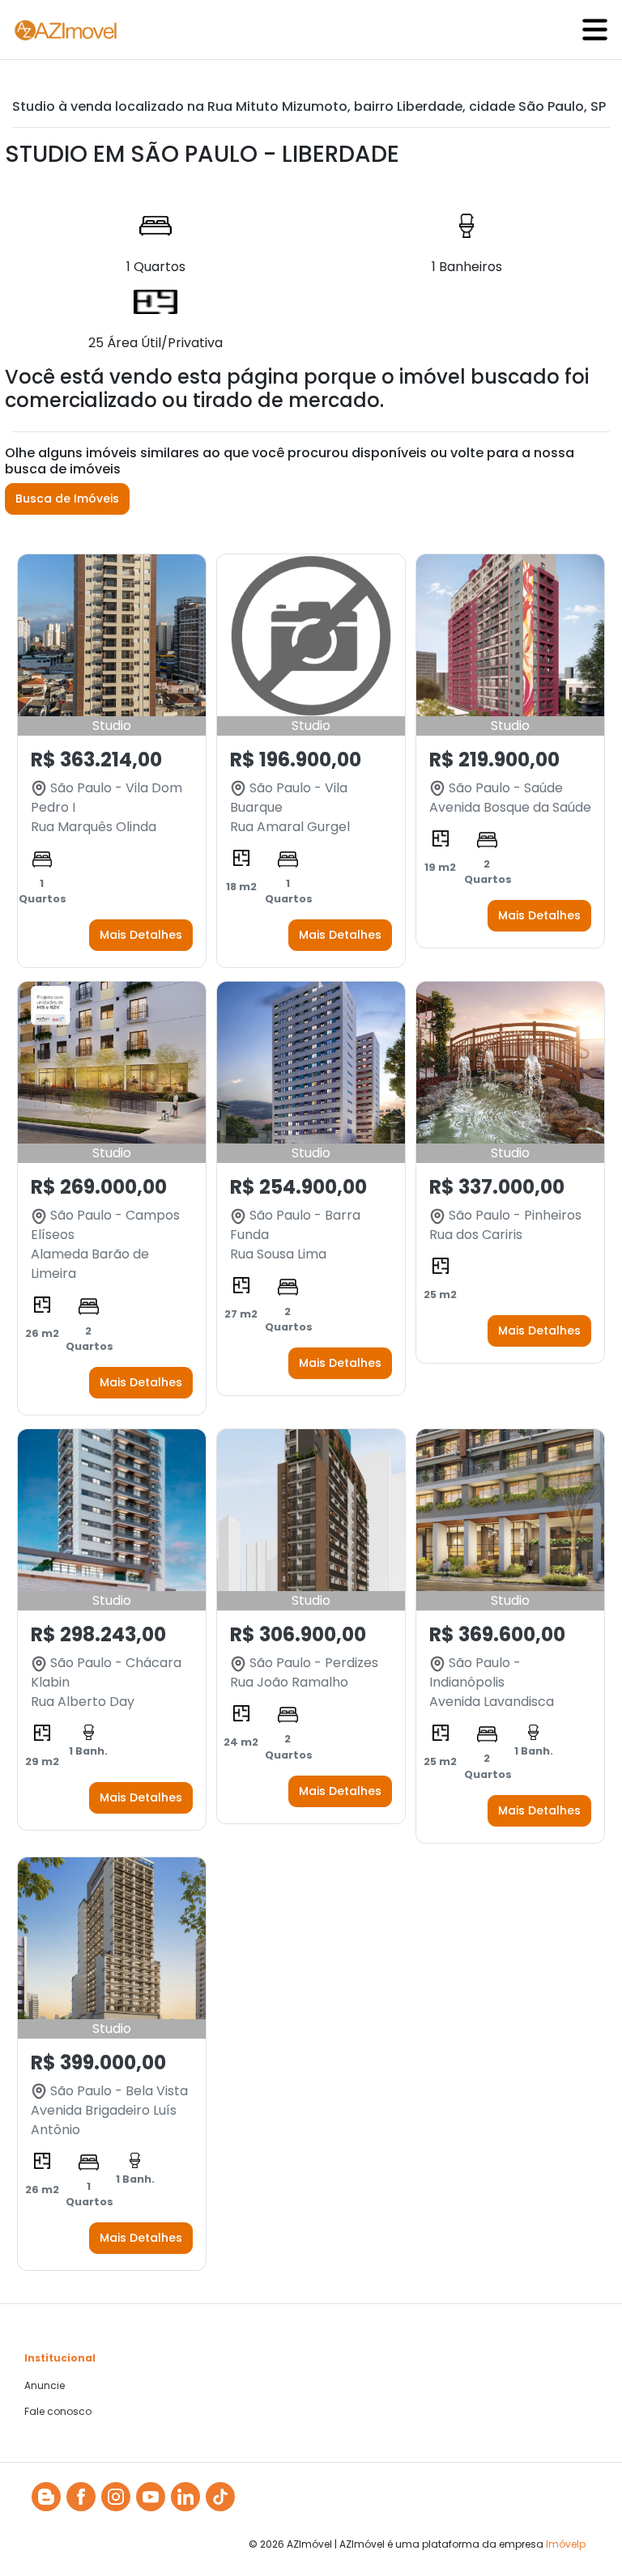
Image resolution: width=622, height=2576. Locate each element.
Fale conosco (58, 2412)
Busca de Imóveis (67, 499)
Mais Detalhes (141, 935)
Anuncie (45, 2386)
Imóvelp (566, 2544)
